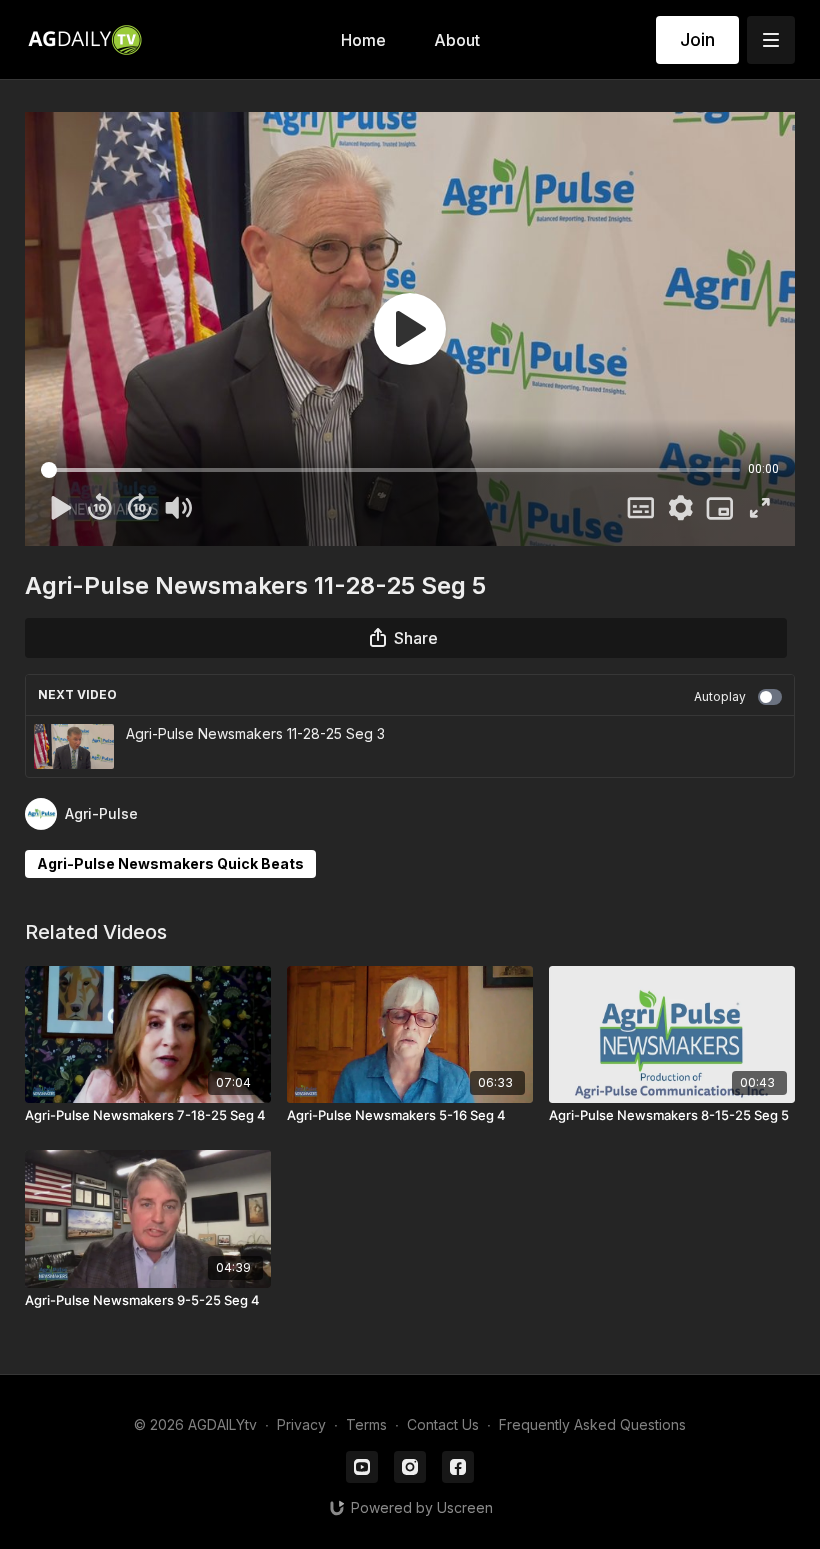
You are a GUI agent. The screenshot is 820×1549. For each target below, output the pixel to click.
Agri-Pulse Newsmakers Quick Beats (170, 863)
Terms (366, 1424)
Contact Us (443, 1424)
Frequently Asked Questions (592, 1424)
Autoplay (720, 696)
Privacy (301, 1424)
